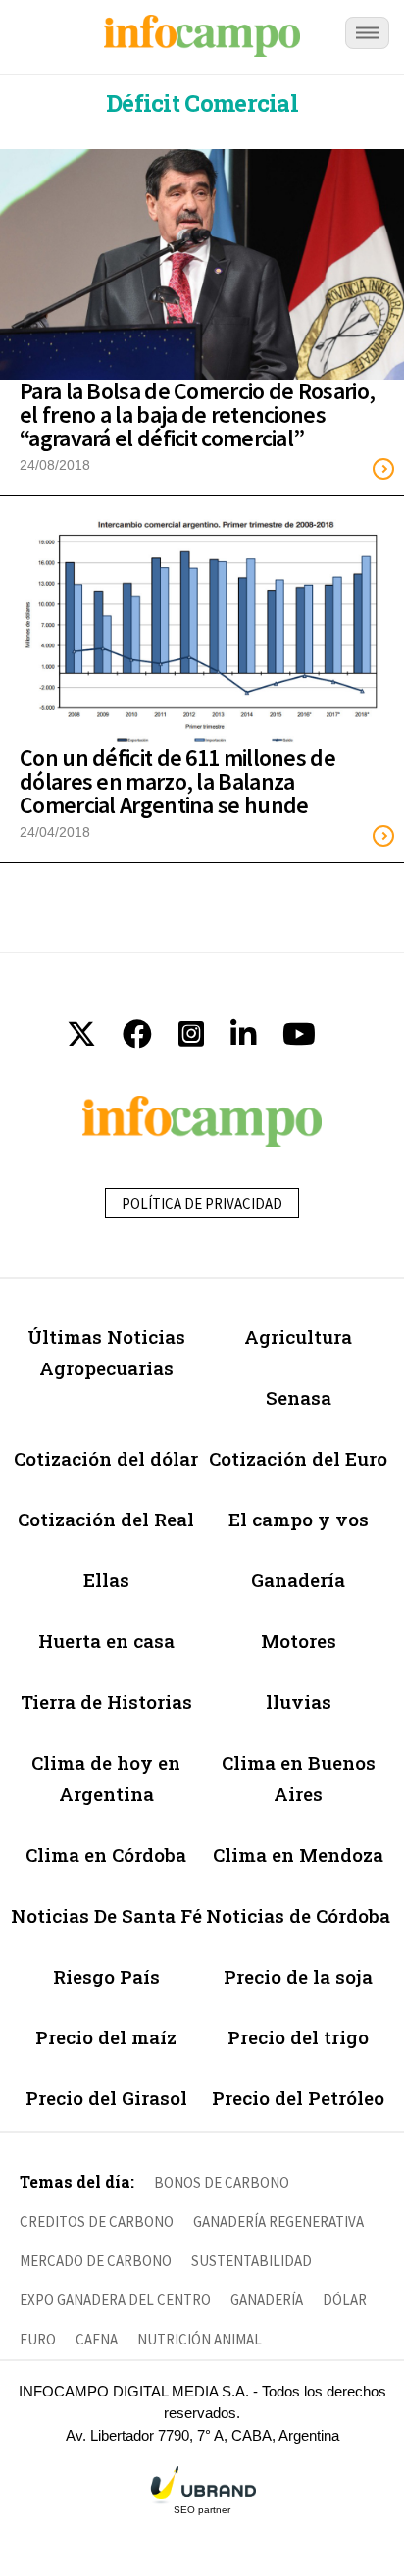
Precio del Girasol (106, 2098)
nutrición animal (200, 2339)
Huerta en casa (106, 1641)
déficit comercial (202, 103)
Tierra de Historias (106, 1701)
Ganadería (298, 1580)
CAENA (97, 2339)
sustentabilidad (252, 2261)
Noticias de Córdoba (298, 1915)
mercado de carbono (96, 2261)
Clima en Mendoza (298, 1855)
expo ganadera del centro (115, 2300)
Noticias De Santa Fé (106, 1915)
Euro (38, 2339)
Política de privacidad (202, 1203)
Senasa (299, 1397)
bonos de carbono (222, 2182)
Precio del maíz (106, 2037)
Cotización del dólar (106, 1458)
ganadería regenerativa (278, 2221)
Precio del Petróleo (298, 2098)
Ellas (106, 1580)
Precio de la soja (298, 1976)
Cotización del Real (106, 1519)
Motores (299, 1641)
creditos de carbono (97, 2221)
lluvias (299, 1701)
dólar (345, 2300)
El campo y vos (299, 1519)
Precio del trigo (298, 2037)
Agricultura (298, 1337)
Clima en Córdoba (106, 1855)
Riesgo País (106, 1976)
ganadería (267, 2300)
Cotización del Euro (298, 1458)
